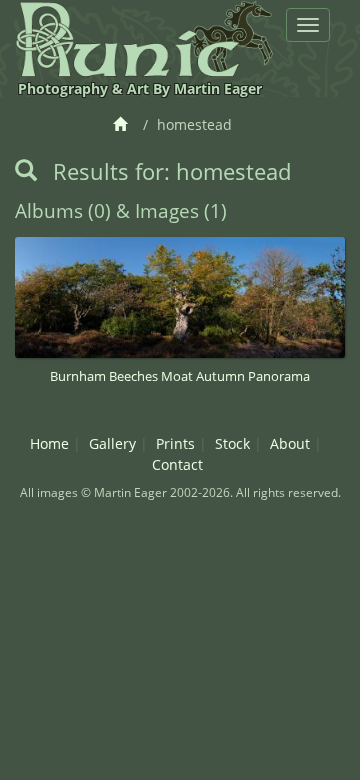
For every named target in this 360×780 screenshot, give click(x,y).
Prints (175, 443)
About (290, 443)
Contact (177, 464)
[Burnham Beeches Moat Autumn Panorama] (180, 297)
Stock (232, 443)
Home (49, 443)
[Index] (123, 124)
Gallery (112, 443)
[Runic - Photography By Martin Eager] (144, 38)
